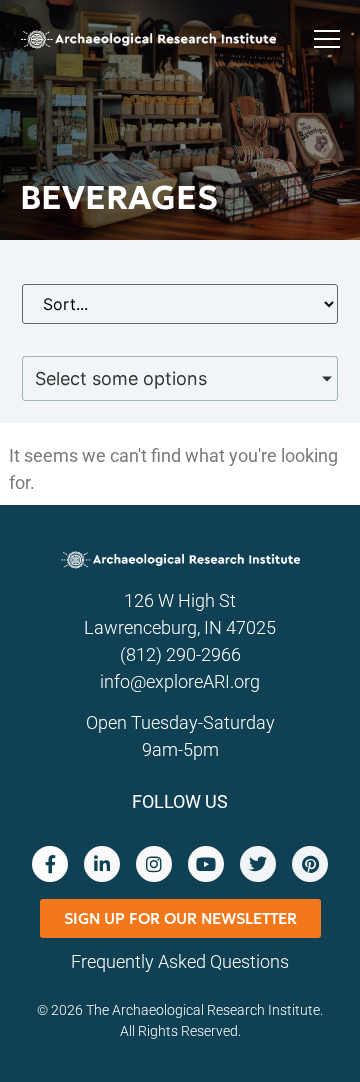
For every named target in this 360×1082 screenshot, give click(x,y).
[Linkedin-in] (102, 864)
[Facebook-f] (50, 864)
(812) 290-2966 (180, 654)
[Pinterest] (310, 864)
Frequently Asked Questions (180, 961)
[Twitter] (258, 864)
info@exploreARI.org (180, 681)
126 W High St (180, 600)
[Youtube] (206, 864)
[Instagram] (154, 864)
